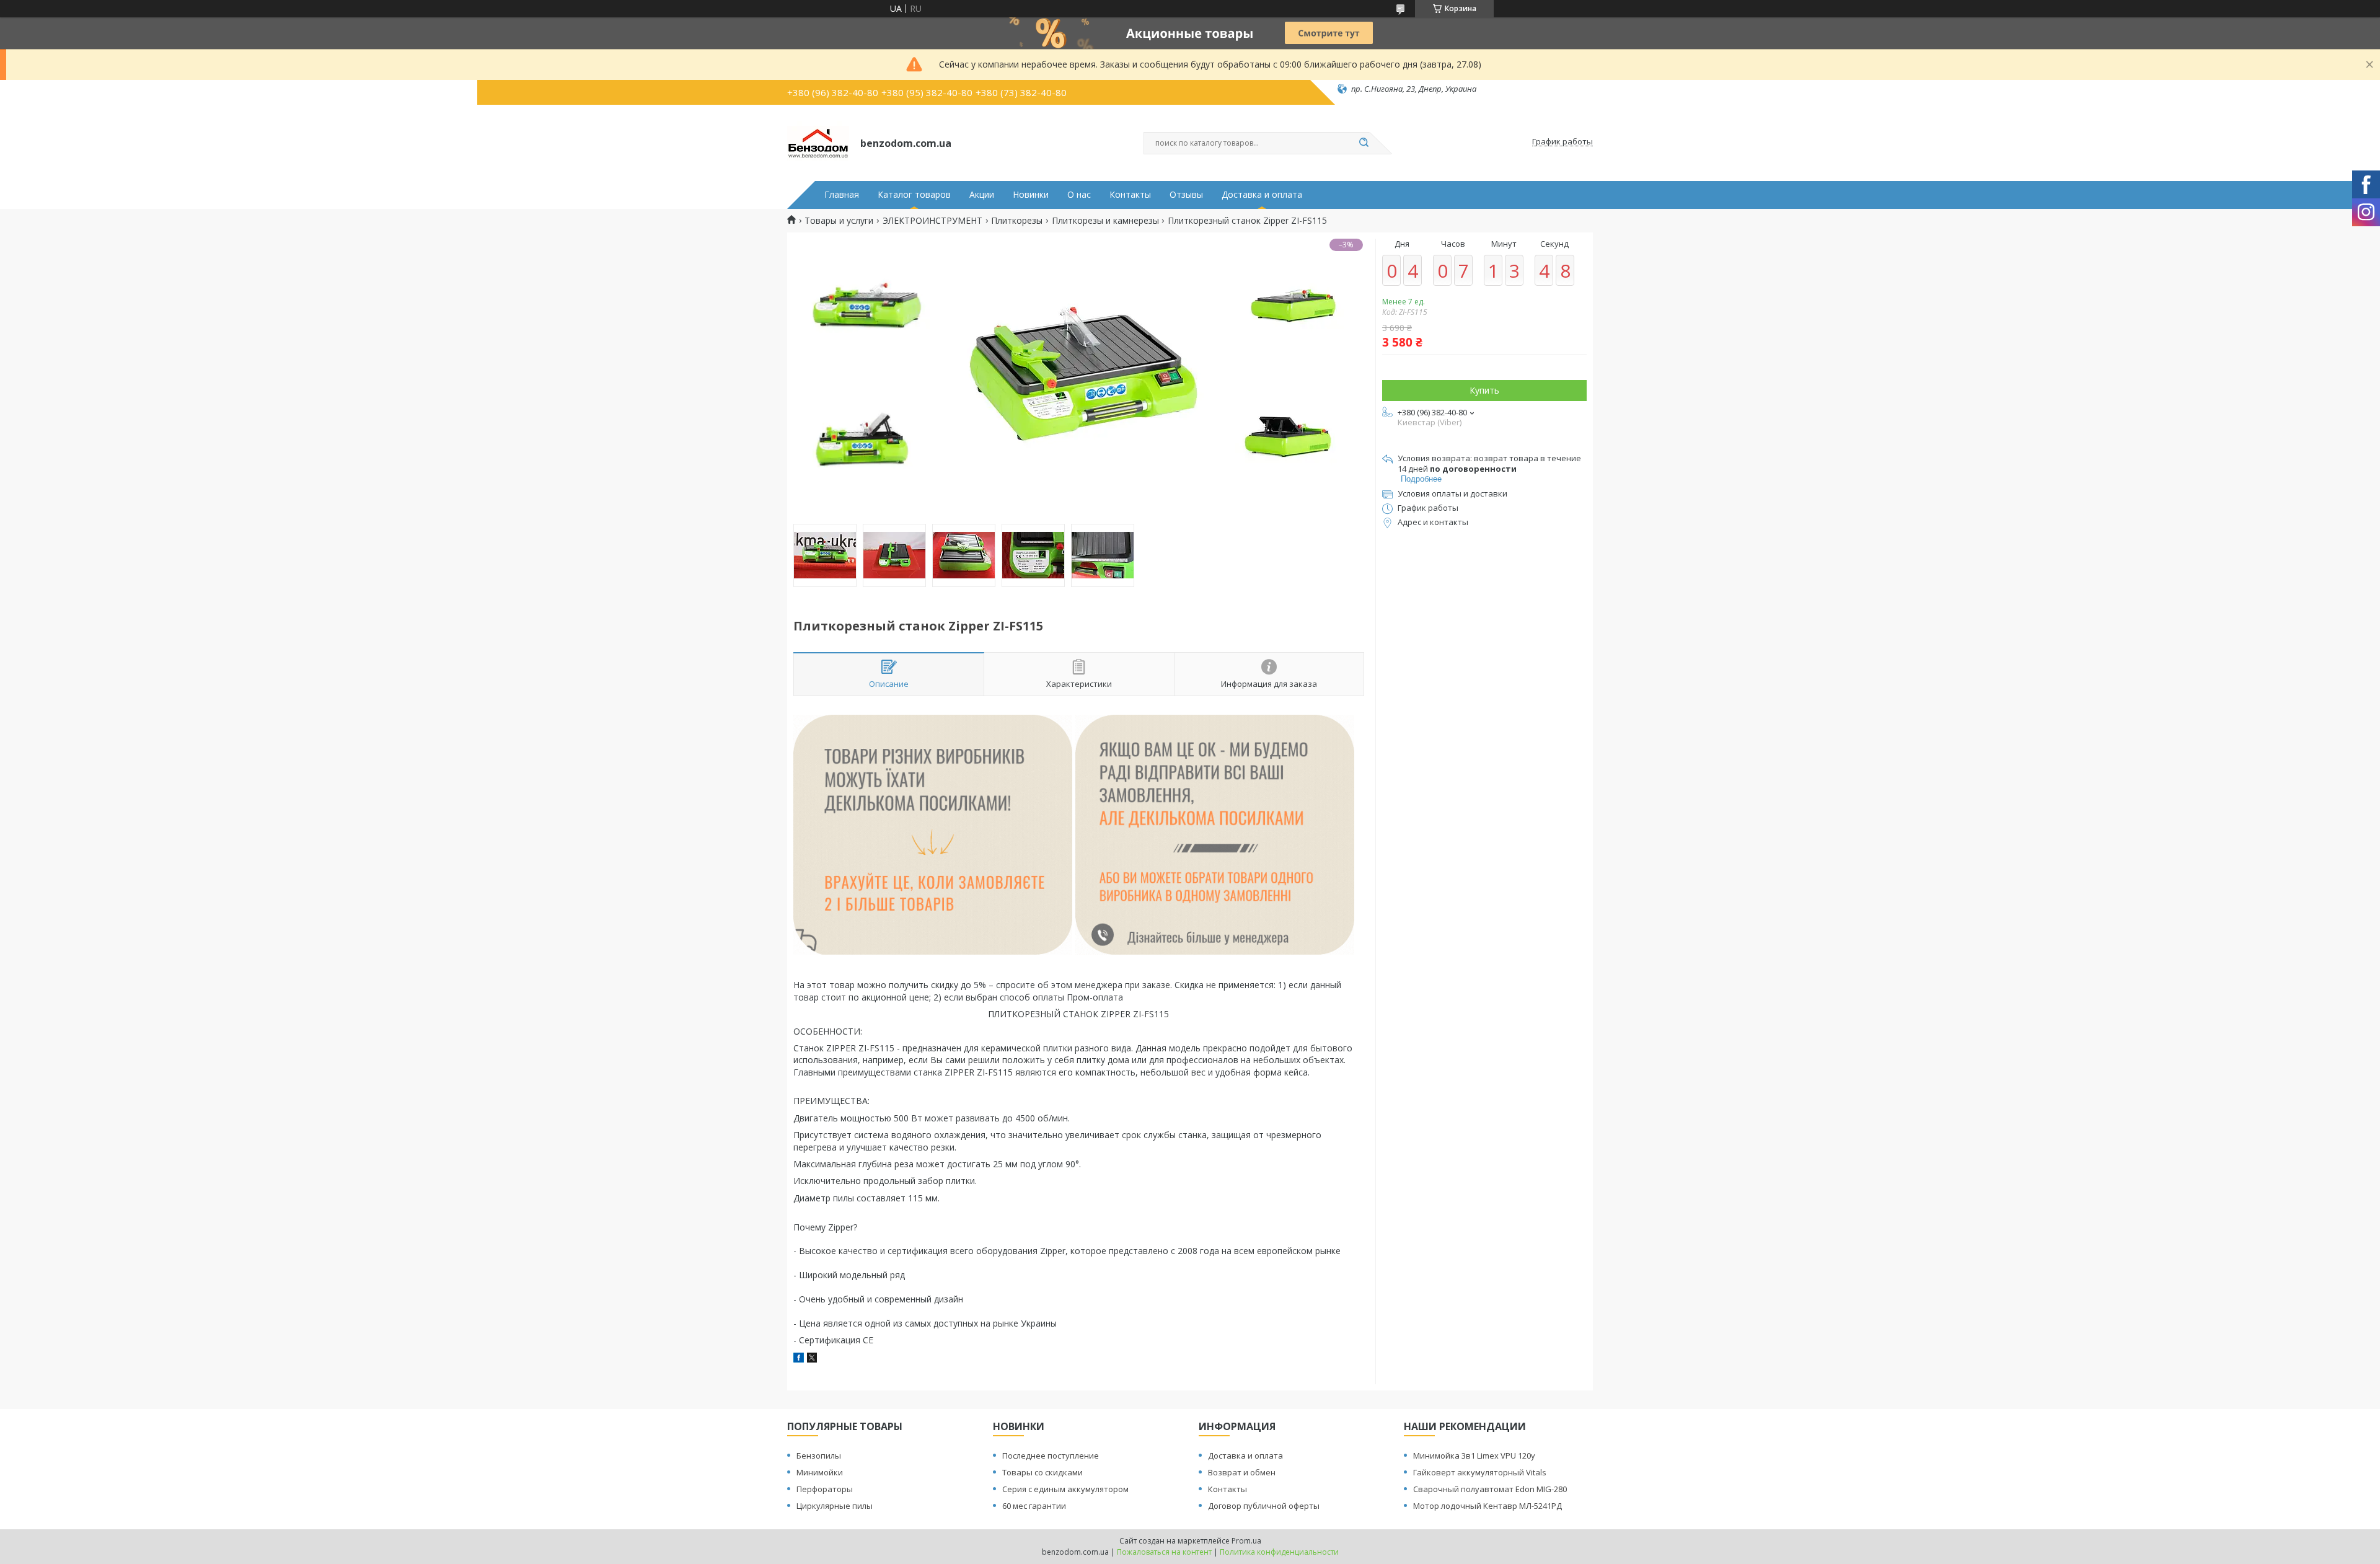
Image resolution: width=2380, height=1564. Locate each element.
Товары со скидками (1042, 1472)
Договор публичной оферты (1264, 1506)
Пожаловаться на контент (1164, 1552)
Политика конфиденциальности (1279, 1552)
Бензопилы (819, 1456)
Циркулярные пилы (835, 1506)
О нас (1079, 195)
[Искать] (1364, 143)
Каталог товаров (914, 195)
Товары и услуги (839, 221)
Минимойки (820, 1472)
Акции (982, 195)
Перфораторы (825, 1489)
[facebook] (799, 1359)
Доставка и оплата (1262, 195)
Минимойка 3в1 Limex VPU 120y (1474, 1456)
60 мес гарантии (1034, 1506)
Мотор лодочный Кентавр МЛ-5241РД (1487, 1506)
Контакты (1130, 195)
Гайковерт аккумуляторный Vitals (1480, 1472)
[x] (812, 1359)
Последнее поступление (1051, 1456)
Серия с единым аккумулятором (1065, 1489)
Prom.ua (1246, 1541)
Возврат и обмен (1242, 1472)
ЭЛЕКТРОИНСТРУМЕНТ (932, 221)
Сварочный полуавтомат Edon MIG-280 (1490, 1489)
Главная (842, 195)
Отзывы (1186, 195)
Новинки (1031, 195)
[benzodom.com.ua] (818, 142)
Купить (1484, 390)
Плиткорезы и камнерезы (1105, 221)
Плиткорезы (1017, 221)
